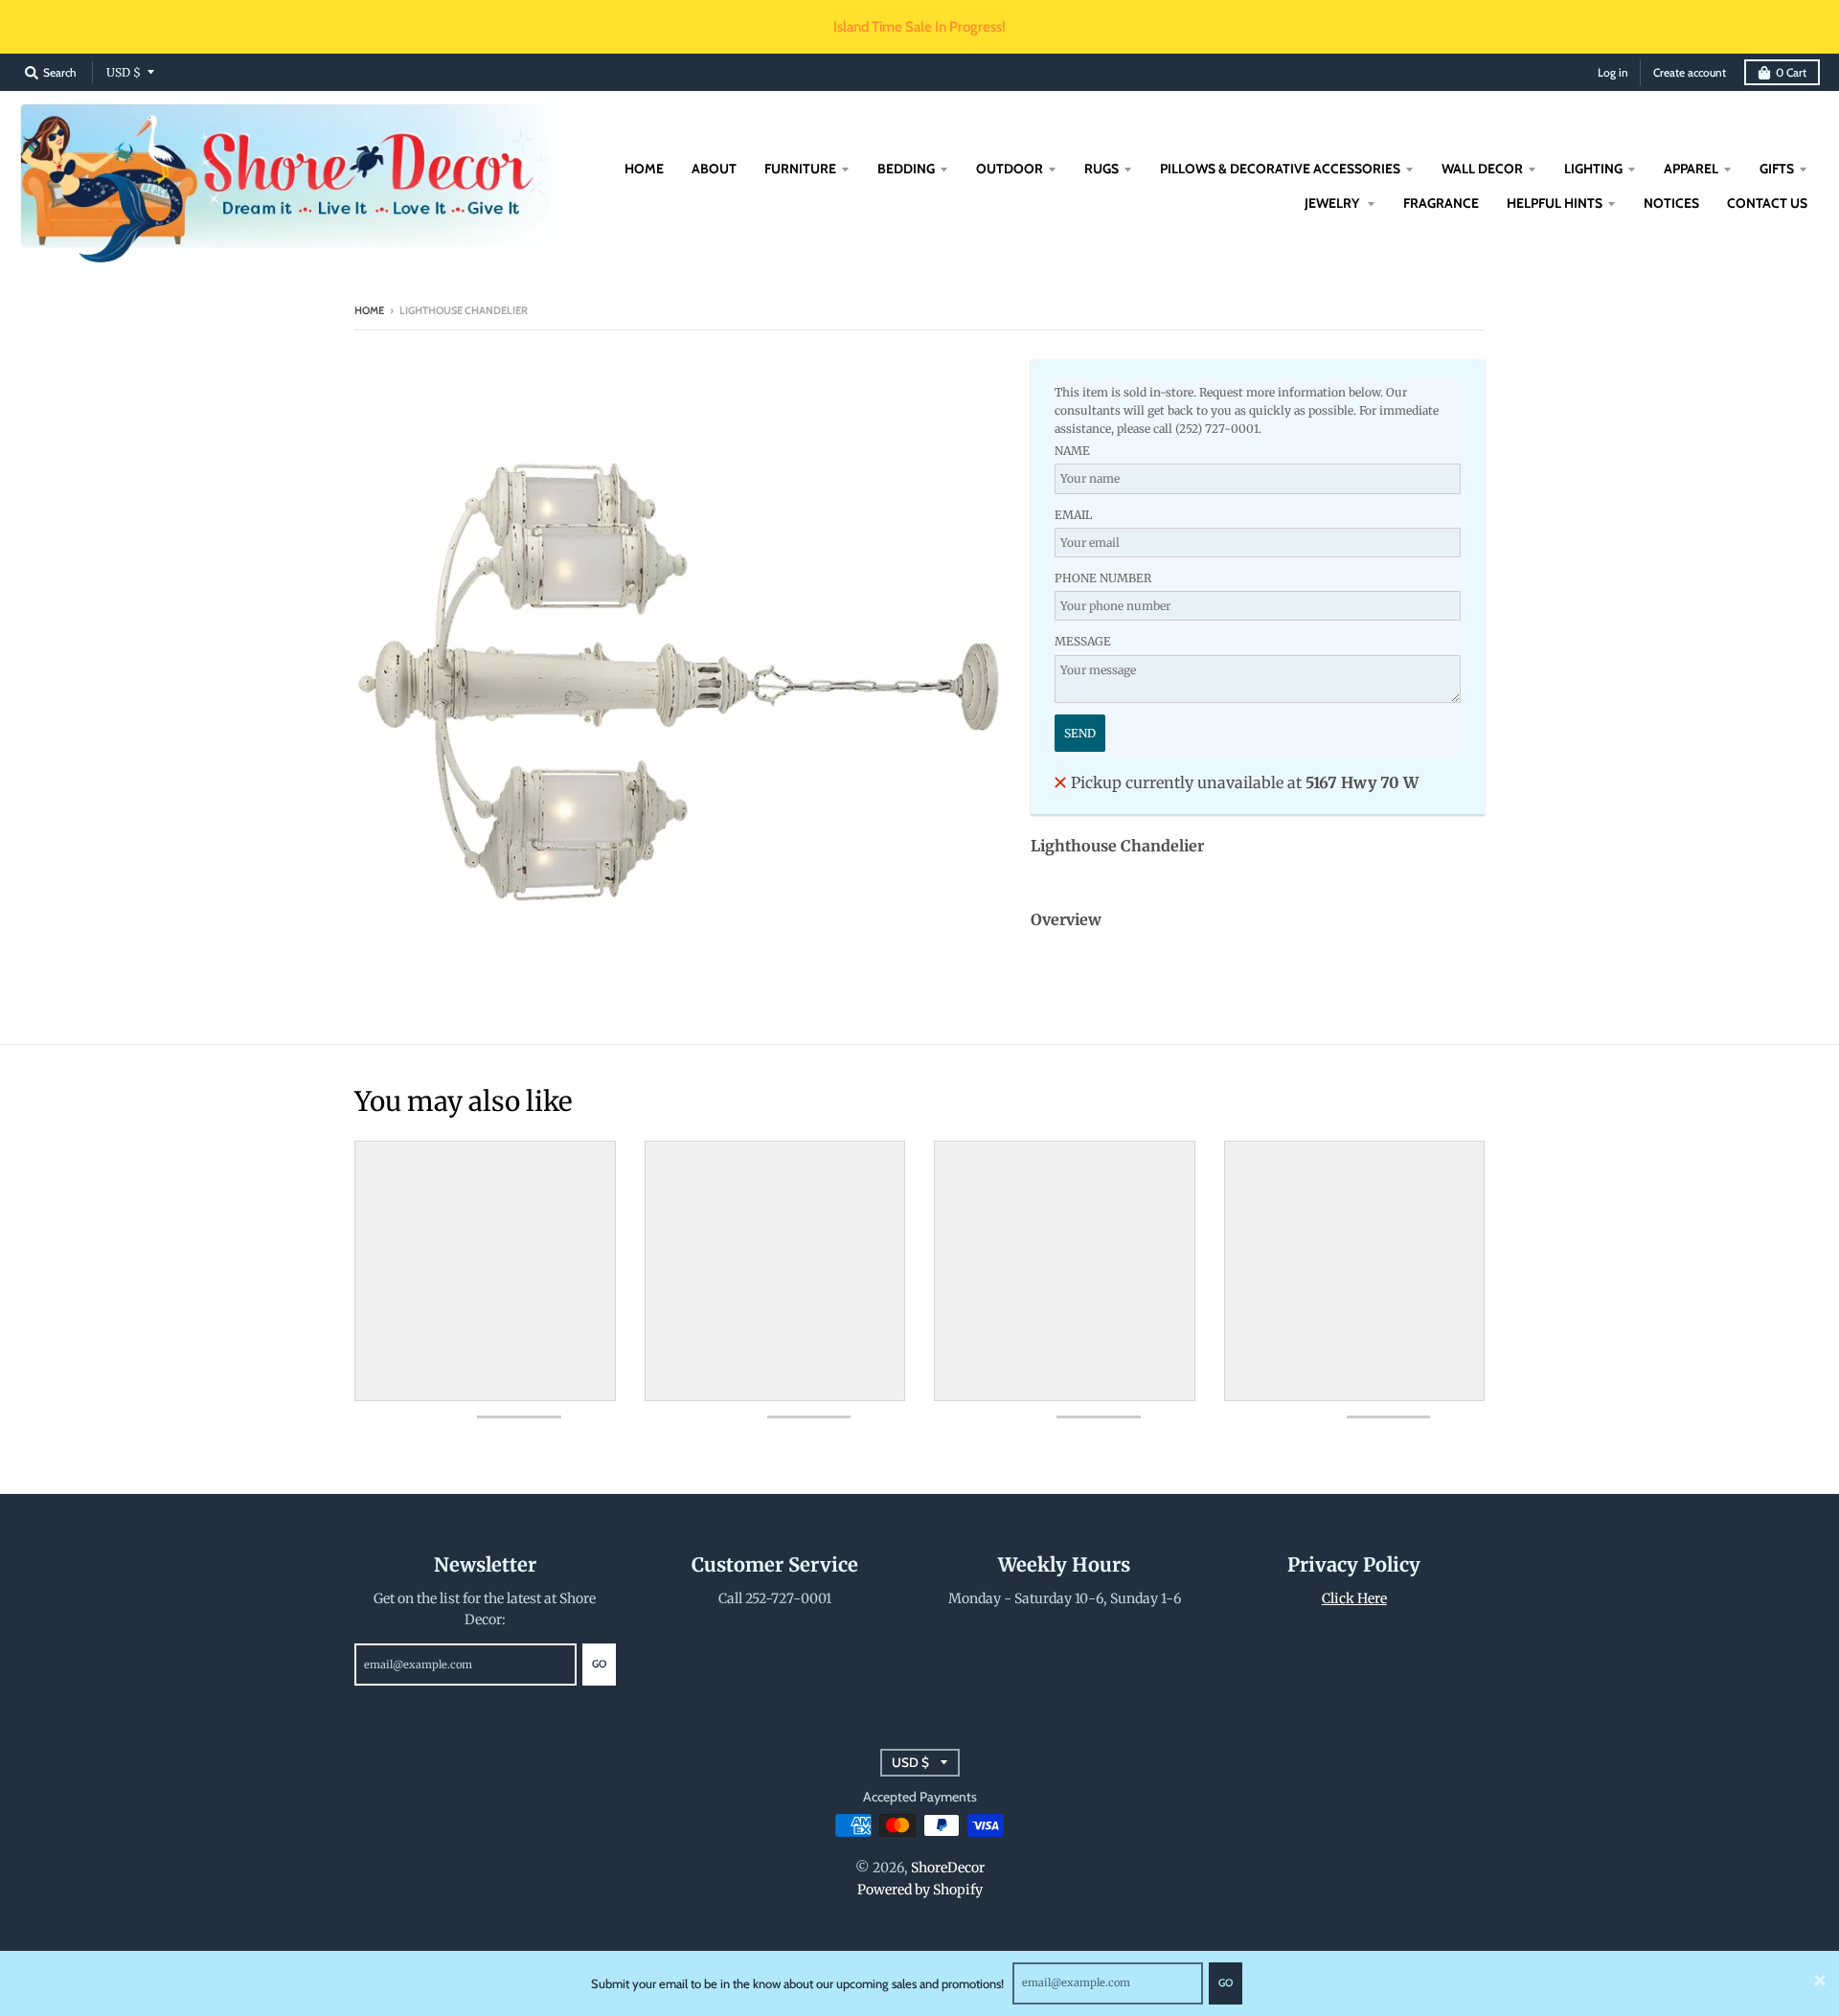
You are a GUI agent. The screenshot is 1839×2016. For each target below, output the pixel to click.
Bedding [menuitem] (906, 169)
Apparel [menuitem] (1691, 169)
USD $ (124, 72)
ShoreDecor (948, 1868)
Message (1083, 641)
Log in (1613, 72)
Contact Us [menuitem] (1767, 203)
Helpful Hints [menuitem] (1555, 203)
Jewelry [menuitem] (1333, 203)
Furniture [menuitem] (800, 169)
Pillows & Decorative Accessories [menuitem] (1280, 169)
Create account (1690, 72)
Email (1073, 515)
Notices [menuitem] (1671, 203)
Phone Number (1103, 578)
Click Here (1354, 1598)
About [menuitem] (714, 169)
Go (1226, 1982)
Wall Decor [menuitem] (1482, 169)
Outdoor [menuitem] (1010, 169)
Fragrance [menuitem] (1441, 203)
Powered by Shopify (920, 1890)
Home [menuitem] (644, 169)
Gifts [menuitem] (1777, 169)
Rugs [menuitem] (1101, 169)
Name (1072, 451)
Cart (1791, 72)
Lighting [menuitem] (1593, 169)
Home (369, 310)
